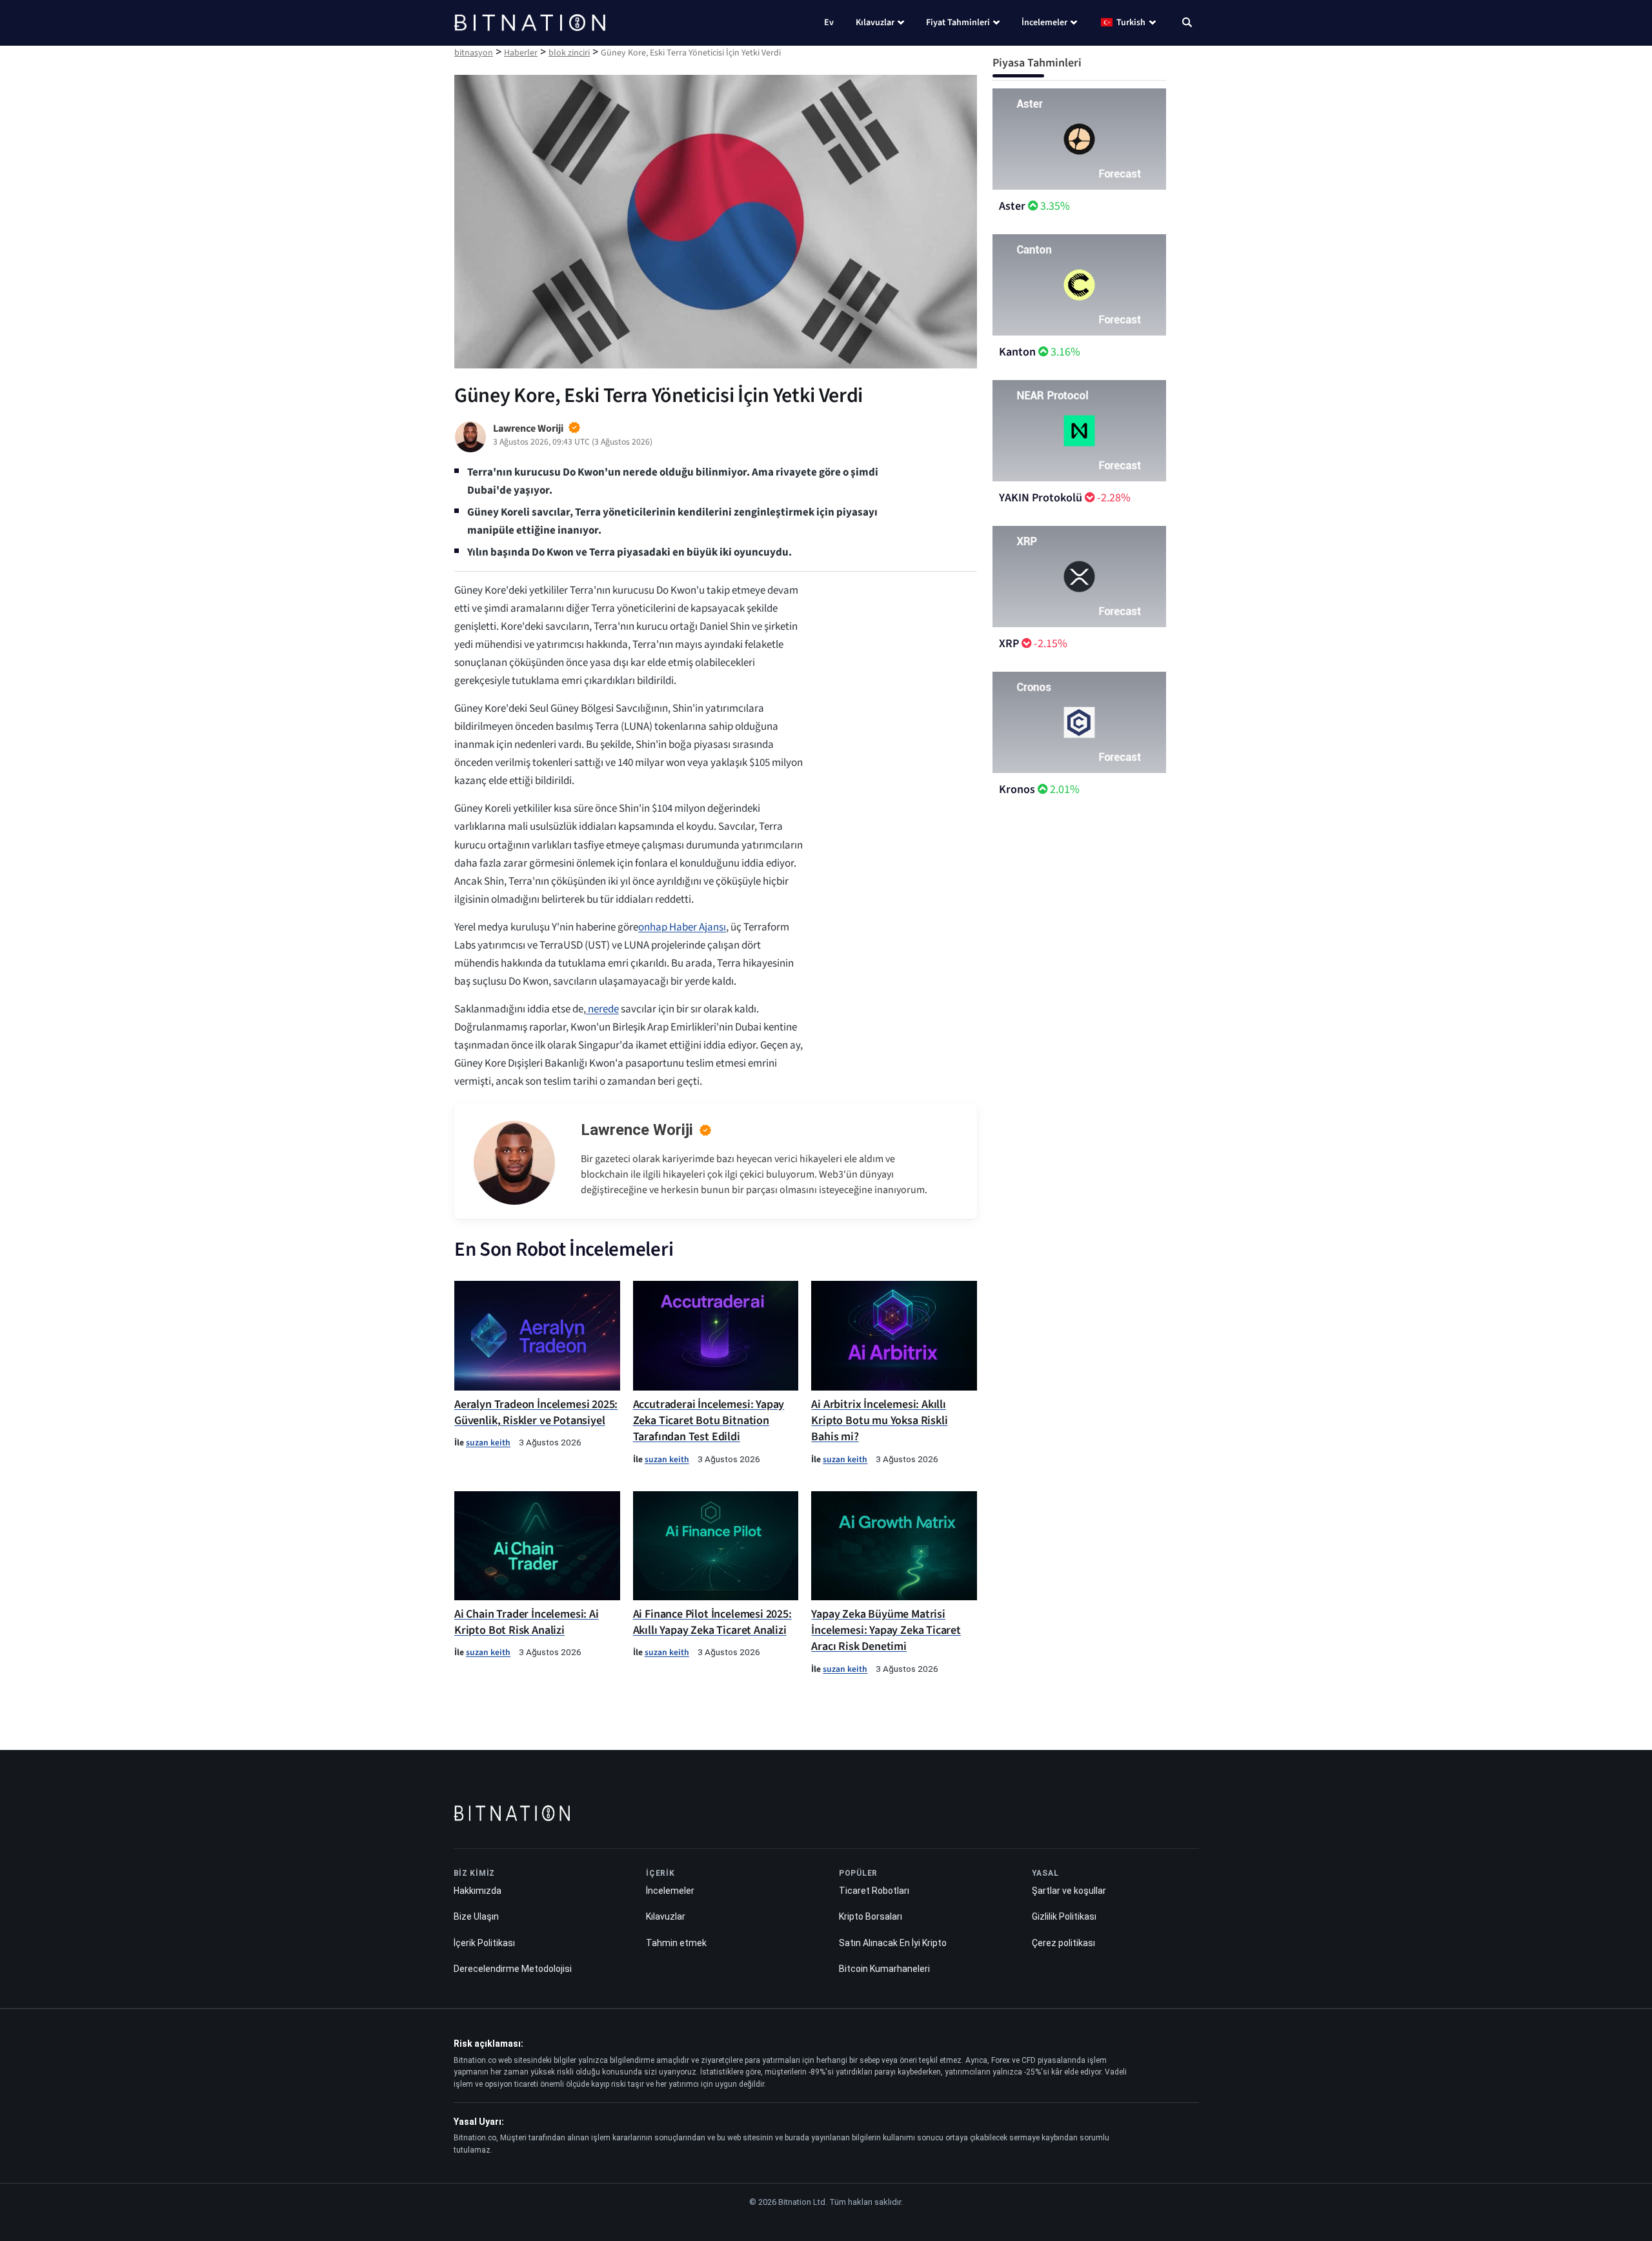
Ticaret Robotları (874, 1891)
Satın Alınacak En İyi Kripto (893, 1943)
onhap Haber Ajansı (682, 927)
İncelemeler (1044, 23)
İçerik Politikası (484, 1943)
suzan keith (488, 1442)
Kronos (1017, 789)
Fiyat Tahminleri (958, 23)
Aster (1012, 206)
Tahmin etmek (676, 1943)
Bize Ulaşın (476, 1916)
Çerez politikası (1063, 1943)
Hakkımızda (478, 1891)
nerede (602, 1009)
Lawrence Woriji (637, 1130)
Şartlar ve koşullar (1069, 1891)
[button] (1187, 24)
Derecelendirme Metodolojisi (513, 1969)
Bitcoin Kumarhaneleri (884, 1969)
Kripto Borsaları (871, 1916)
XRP (1009, 644)
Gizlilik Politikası (1064, 1916)
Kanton (1017, 352)
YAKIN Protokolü (1041, 498)
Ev (829, 23)
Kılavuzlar (875, 23)
